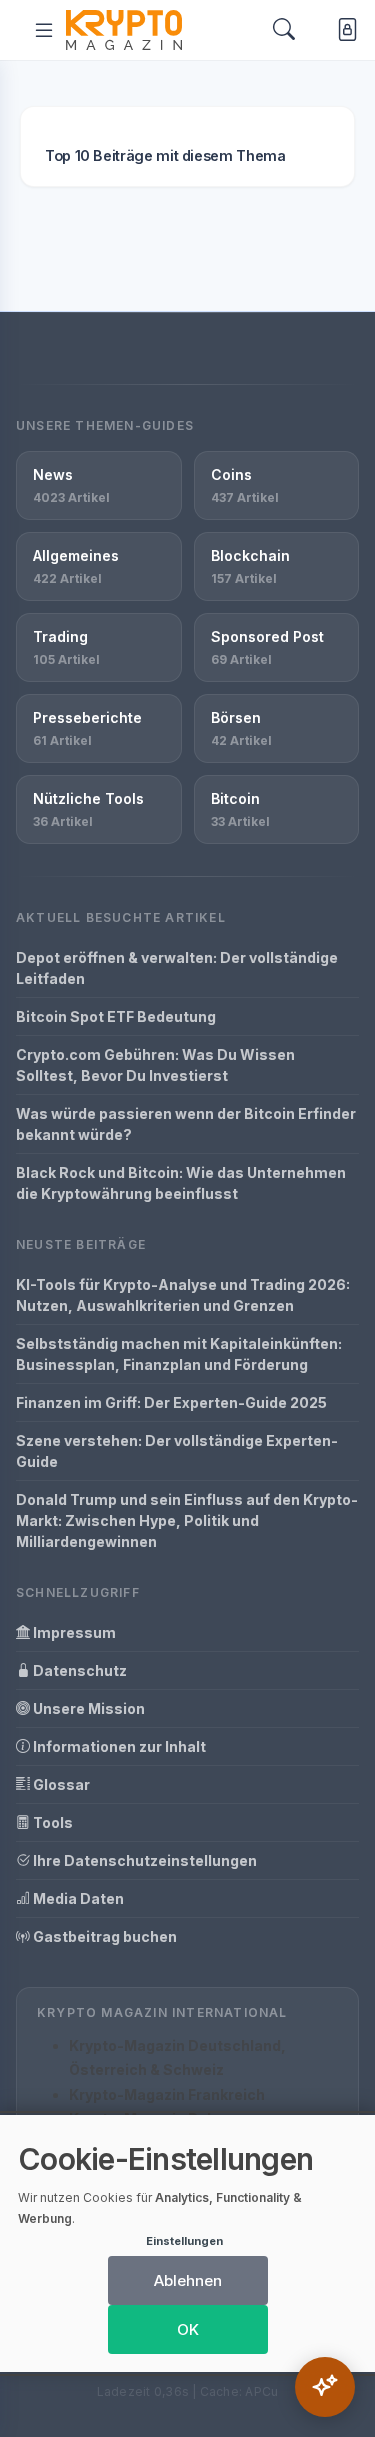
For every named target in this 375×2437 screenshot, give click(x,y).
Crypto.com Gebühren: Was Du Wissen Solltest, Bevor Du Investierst (155, 1065)
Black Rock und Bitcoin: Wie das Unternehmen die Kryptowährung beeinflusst (181, 1183)
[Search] (284, 30)
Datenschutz (78, 1670)
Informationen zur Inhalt (118, 1746)
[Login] (343, 30)
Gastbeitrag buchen (103, 1936)
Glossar (60, 1784)
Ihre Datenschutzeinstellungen (143, 1860)
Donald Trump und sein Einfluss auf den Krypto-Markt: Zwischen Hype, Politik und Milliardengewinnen (187, 1520)
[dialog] (187, 2243)
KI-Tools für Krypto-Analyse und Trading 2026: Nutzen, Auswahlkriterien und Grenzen (183, 1295)
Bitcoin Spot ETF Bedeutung (116, 1016)
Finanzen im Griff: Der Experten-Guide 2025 (171, 1402)
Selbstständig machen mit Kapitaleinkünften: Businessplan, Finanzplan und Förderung (179, 1354)
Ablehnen (188, 2280)
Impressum (73, 1632)
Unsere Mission (87, 1708)
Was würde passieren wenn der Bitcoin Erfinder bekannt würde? (186, 1124)
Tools (51, 1822)
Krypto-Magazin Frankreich (167, 2094)
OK (188, 2329)
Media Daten (77, 1898)
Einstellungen (184, 2241)
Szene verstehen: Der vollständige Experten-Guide (177, 1451)
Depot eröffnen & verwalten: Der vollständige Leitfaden (177, 968)
